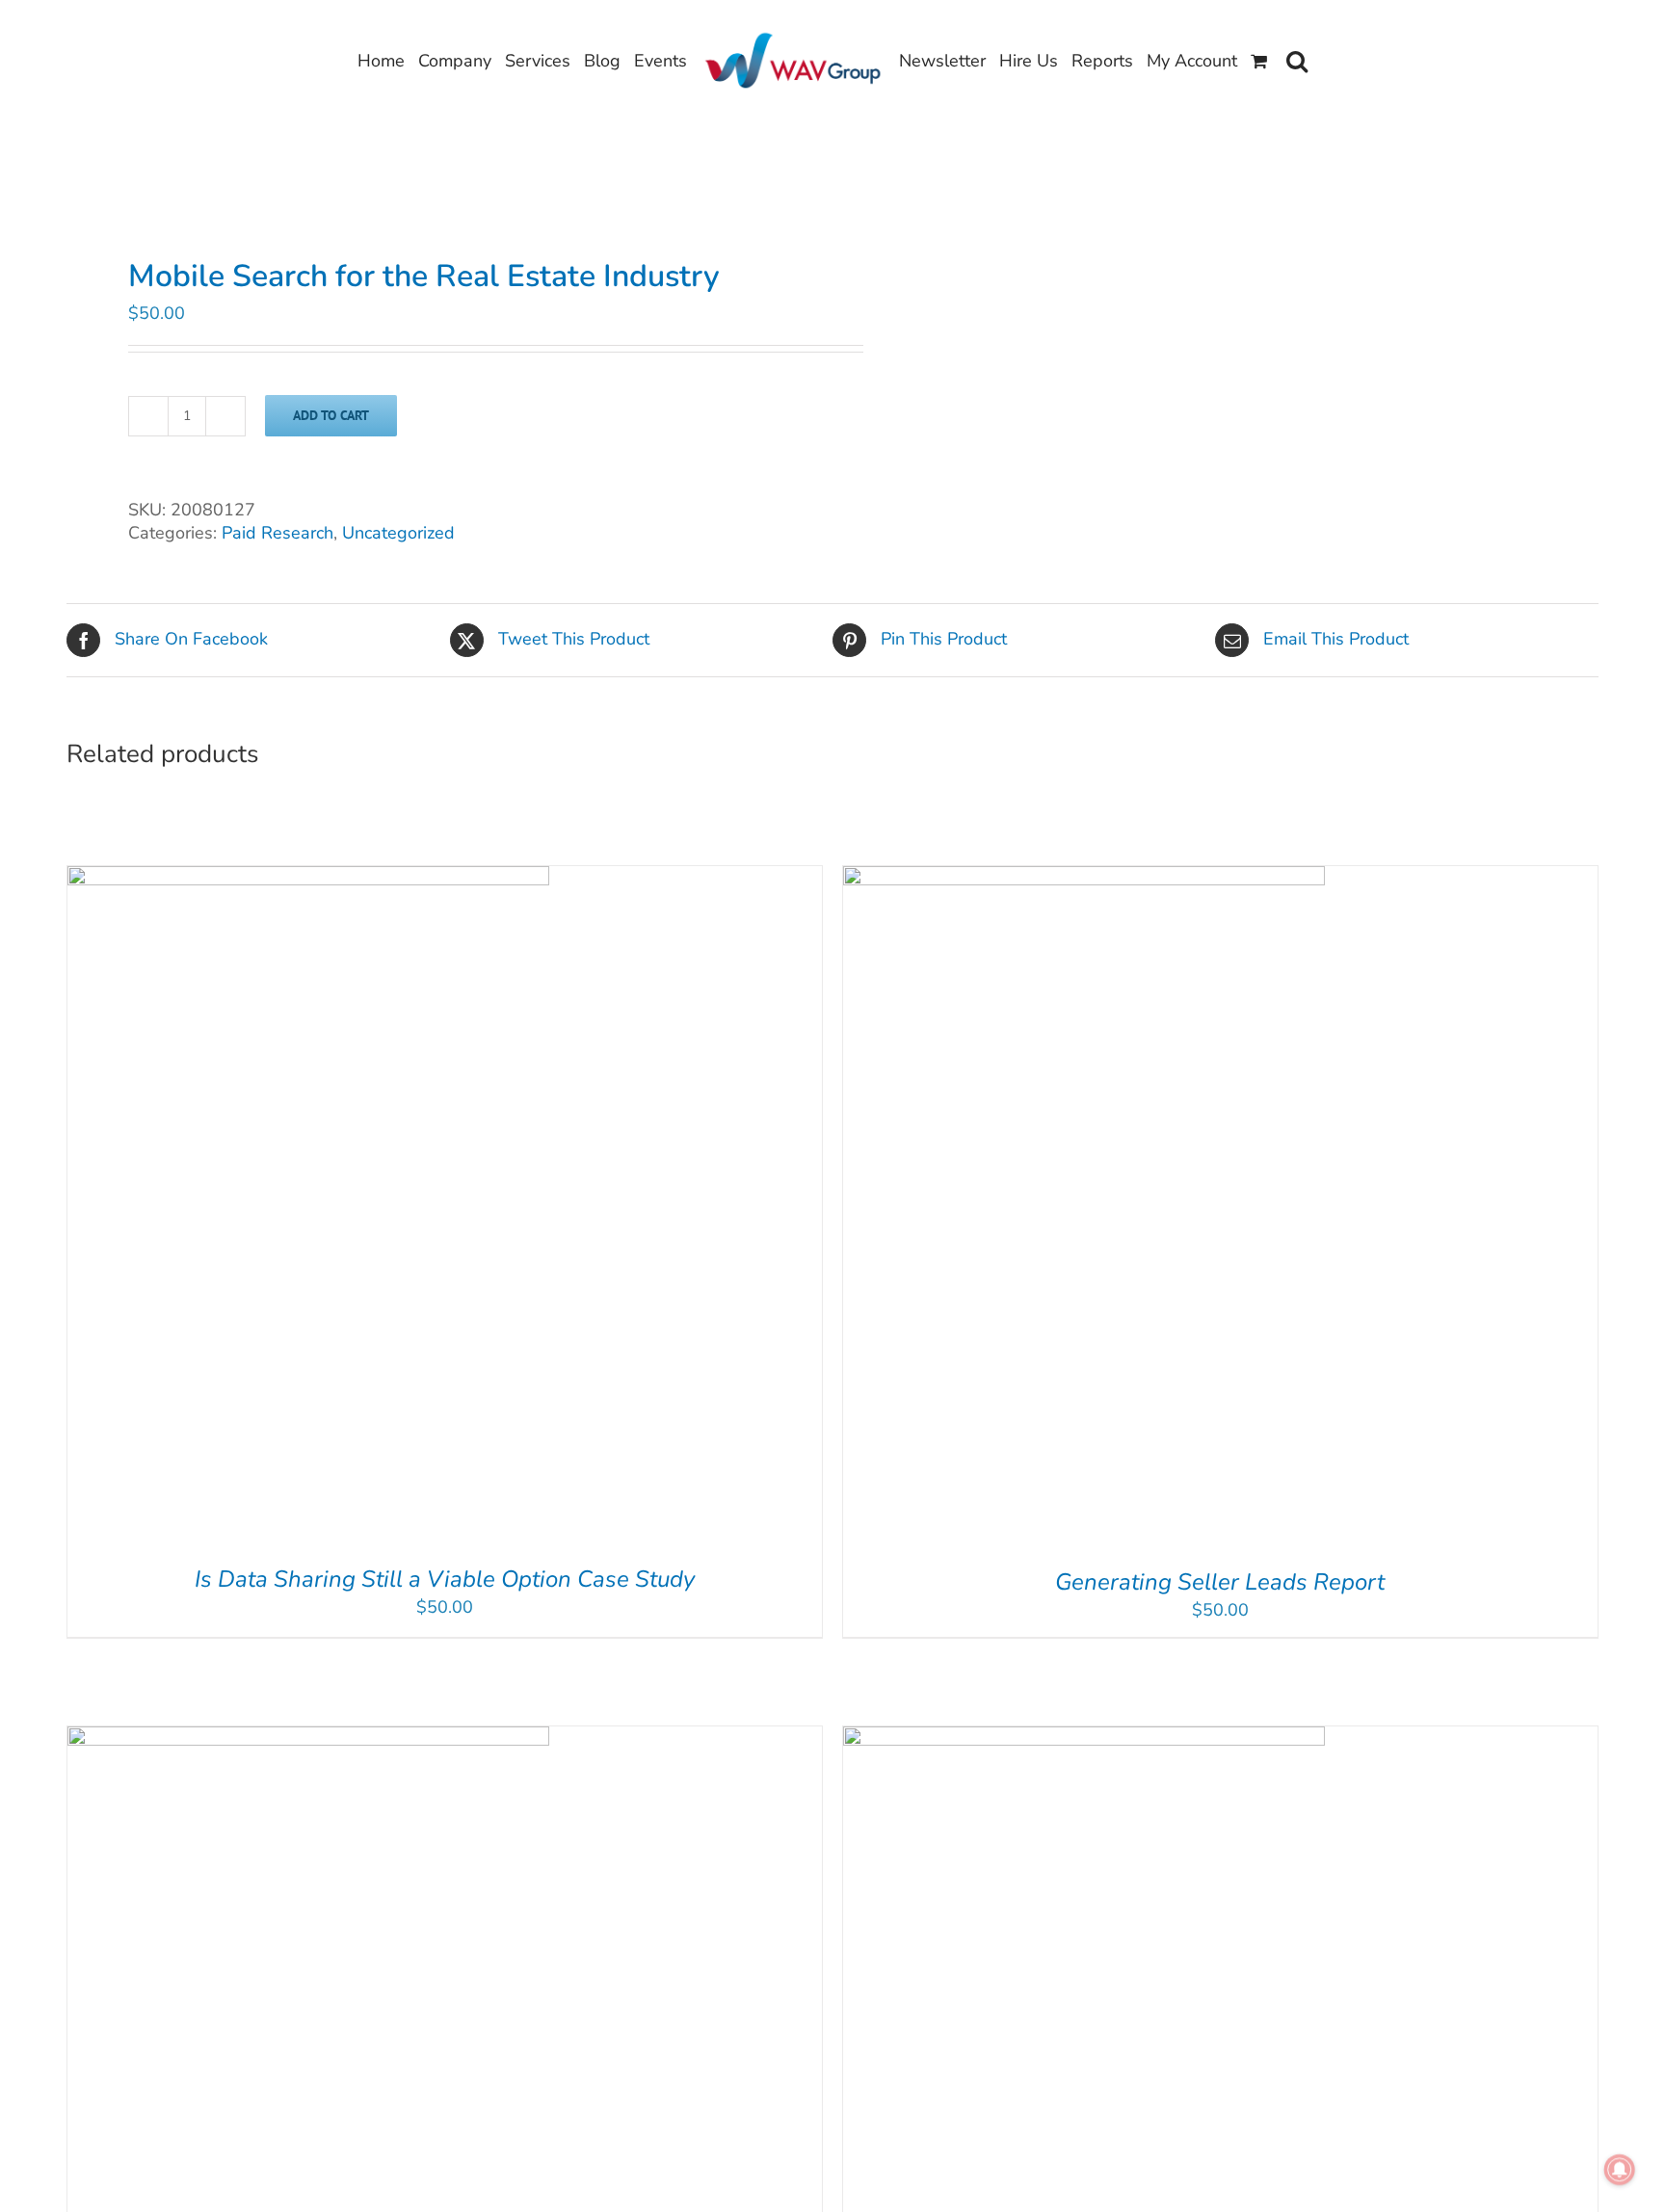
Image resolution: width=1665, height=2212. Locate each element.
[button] (1297, 61)
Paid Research (277, 533)
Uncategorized (398, 533)
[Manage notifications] (1620, 2170)
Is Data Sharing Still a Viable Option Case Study (445, 1579)
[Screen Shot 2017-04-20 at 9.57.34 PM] (434, 200)
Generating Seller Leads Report (1220, 1582)
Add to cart (331, 415)
